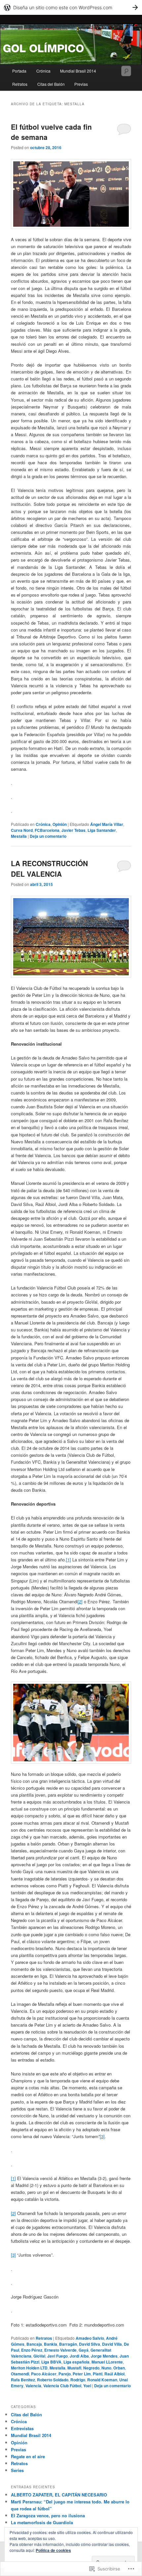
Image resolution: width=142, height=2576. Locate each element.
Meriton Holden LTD (29, 2368)
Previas (81, 84)
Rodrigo (78, 2380)
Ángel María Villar (107, 824)
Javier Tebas (73, 830)
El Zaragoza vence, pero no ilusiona (48, 2515)
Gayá (84, 2350)
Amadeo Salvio (90, 2338)
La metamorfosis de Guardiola (42, 2522)
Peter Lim (82, 2374)
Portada (19, 71)
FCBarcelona (47, 830)
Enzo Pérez (32, 2350)
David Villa (112, 2344)
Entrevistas (22, 2428)
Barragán (68, 2344)
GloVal (39, 2356)
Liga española (76, 2362)
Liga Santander (102, 830)
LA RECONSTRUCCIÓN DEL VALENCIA (49, 868)
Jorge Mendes (104, 2356)
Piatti (98, 2374)
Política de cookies (53, 2550)
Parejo (65, 2374)
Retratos (20, 84)
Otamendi (20, 2374)
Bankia (51, 2344)
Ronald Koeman (102, 2380)
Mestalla (19, 836)
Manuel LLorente (107, 2362)
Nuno (106, 2368)
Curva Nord (22, 830)
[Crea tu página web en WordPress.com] (71, 7)
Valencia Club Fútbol (62, 2386)
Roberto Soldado (53, 2380)
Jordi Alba (79, 2356)
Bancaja (34, 2344)
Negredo (91, 2368)
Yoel (87, 2386)
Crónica (43, 71)
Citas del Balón (51, 84)
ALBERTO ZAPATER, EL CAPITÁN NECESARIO (59, 2495)
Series (17, 2470)
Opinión (60, 824)
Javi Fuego (57, 2356)
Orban (119, 2368)
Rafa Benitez (23, 2380)
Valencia (33, 2386)
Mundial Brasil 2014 (78, 71)
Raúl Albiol (114, 2374)
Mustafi (74, 2368)
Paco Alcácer (44, 2374)
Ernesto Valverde (60, 2350)
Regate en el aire (28, 2456)
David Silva (89, 2344)
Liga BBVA (51, 2362)
